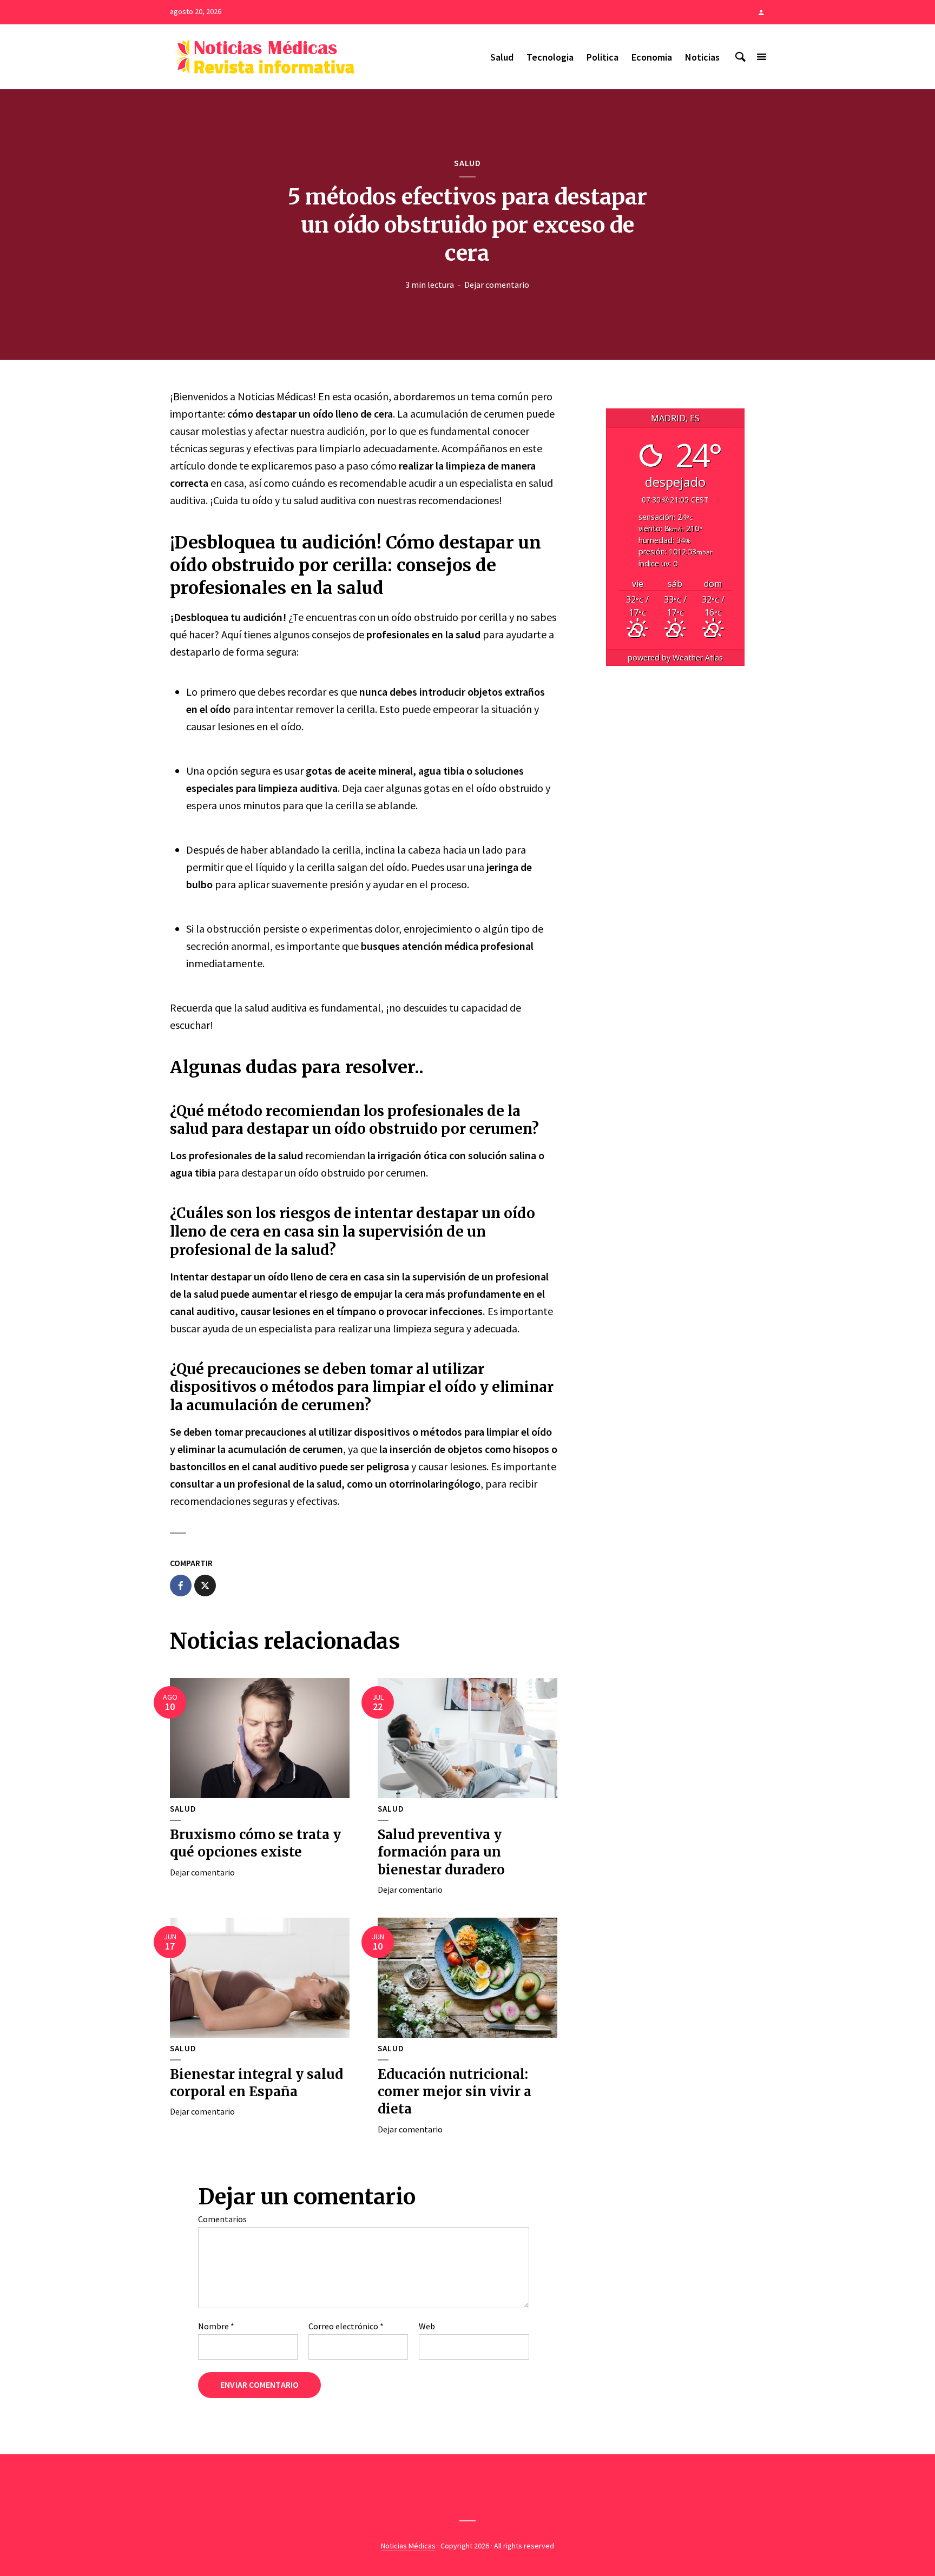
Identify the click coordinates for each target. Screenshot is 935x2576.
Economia (652, 57)
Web (427, 2326)
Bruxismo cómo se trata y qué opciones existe (255, 1843)
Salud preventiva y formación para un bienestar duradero (441, 1852)
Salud (502, 57)
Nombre (216, 2326)
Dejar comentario (497, 285)
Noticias (702, 57)
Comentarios (222, 2219)
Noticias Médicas (408, 2546)
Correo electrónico (346, 2326)
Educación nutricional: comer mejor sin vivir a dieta (455, 2092)
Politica (603, 57)
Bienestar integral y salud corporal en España (256, 2083)
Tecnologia (550, 57)
